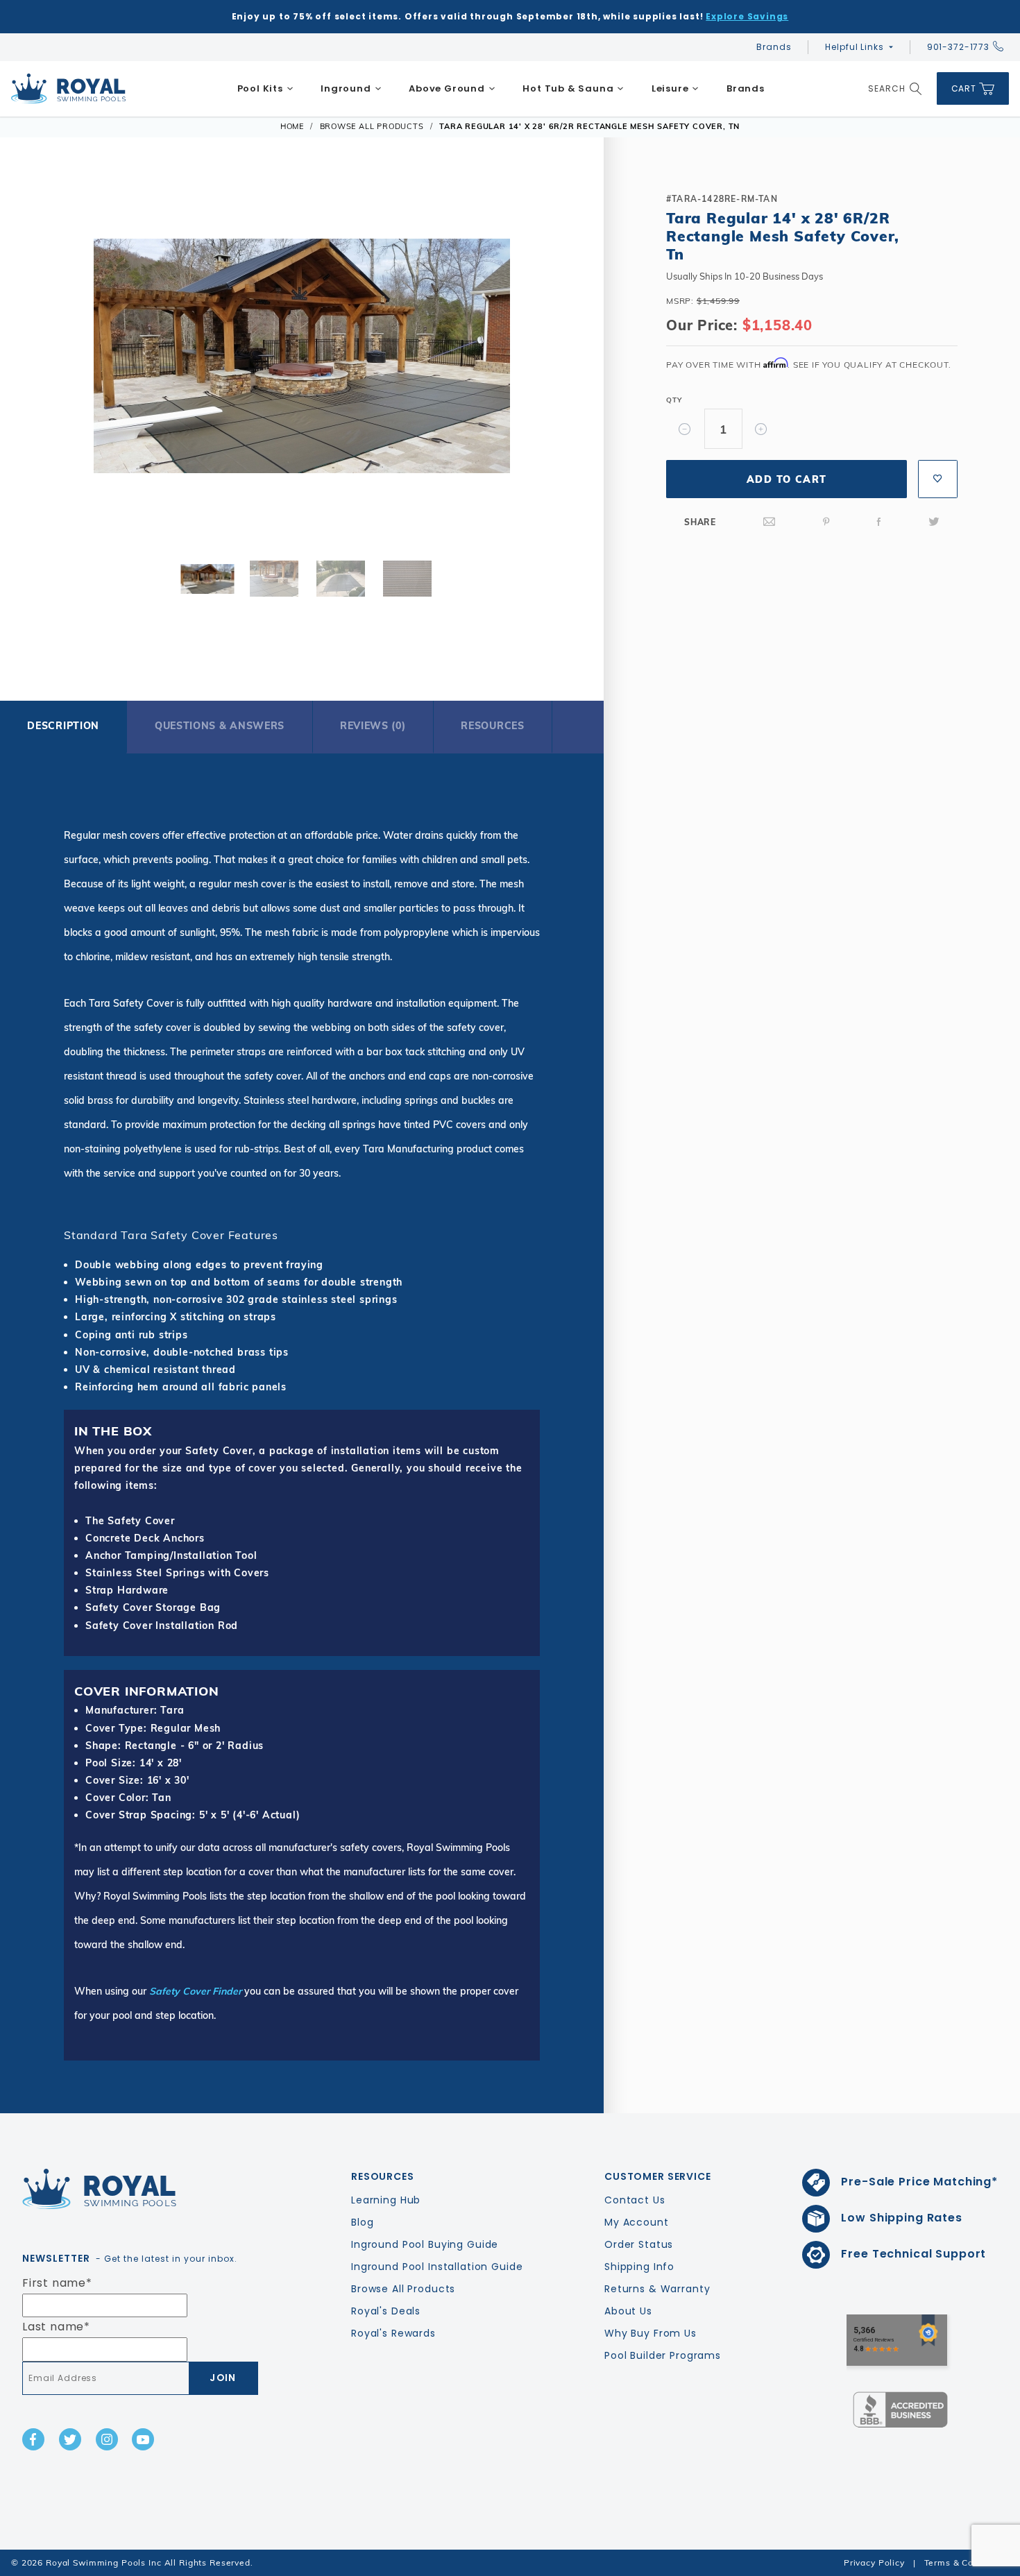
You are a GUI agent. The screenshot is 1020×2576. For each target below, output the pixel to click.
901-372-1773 (958, 47)
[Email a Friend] (770, 522)
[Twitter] (934, 522)
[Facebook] (879, 522)
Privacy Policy (874, 2562)
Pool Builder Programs (663, 2355)
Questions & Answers (220, 726)
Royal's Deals (386, 2311)
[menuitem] (265, 89)
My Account (637, 2222)
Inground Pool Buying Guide (425, 2244)
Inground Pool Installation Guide (437, 2267)
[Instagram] (107, 2439)
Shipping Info (639, 2267)
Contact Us (635, 2200)
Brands (774, 47)
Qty (674, 400)
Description (63, 726)
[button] (44, 359)
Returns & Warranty (657, 2289)
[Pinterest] (826, 522)
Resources (492, 726)
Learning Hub (386, 2200)
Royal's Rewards (393, 2333)
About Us (628, 2311)
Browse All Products (403, 2289)
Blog (362, 2222)
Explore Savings (747, 16)
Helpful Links (854, 47)
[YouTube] (143, 2439)
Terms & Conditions (967, 2562)
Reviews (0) (373, 726)
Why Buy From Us (651, 2333)
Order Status (639, 2244)
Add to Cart (787, 479)
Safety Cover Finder (195, 1991)
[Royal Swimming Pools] (135, 2189)
